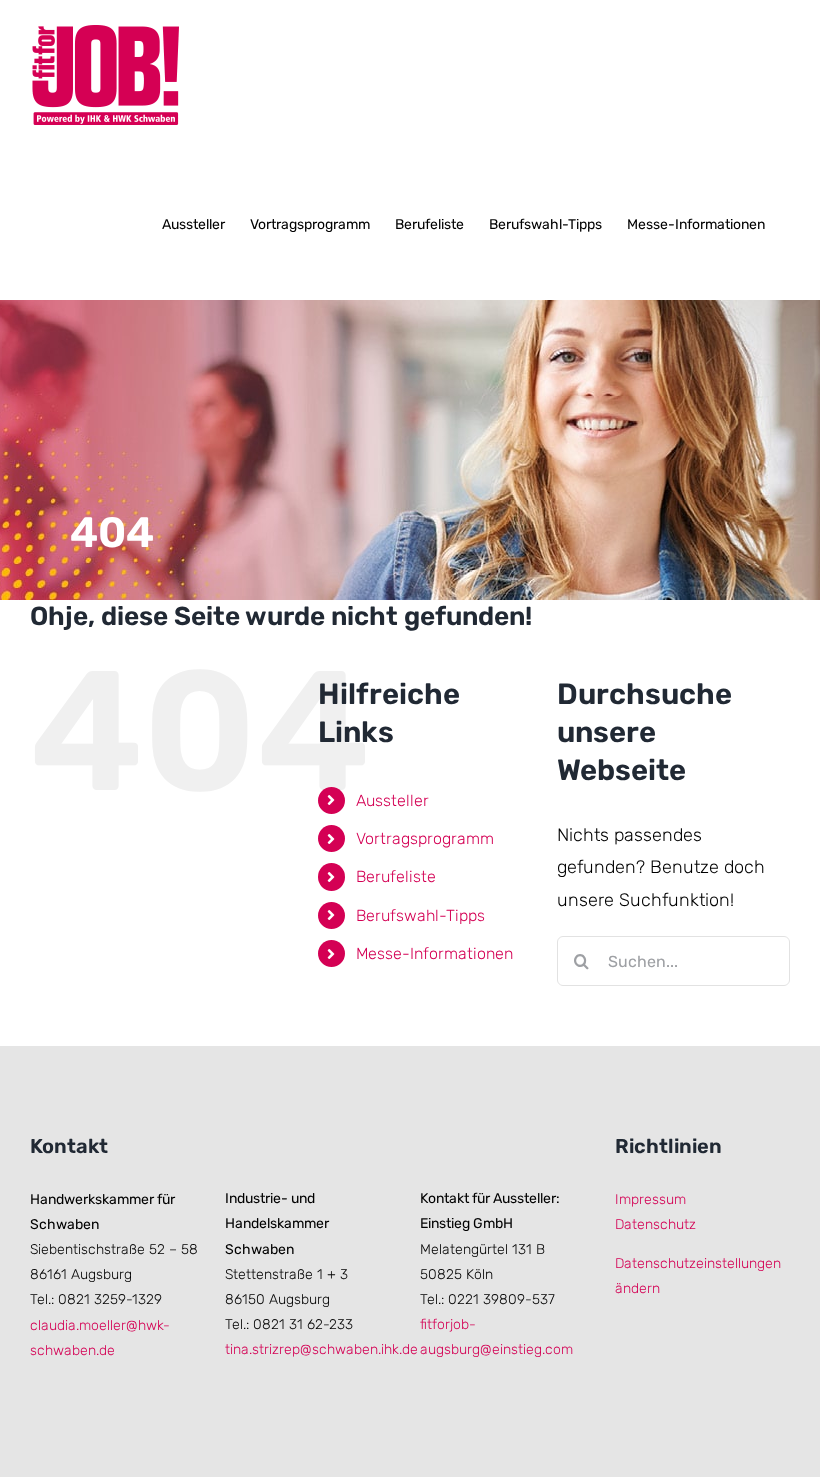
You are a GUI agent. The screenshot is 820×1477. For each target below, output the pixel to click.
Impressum (650, 1199)
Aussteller (392, 800)
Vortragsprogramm (425, 838)
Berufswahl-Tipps (420, 915)
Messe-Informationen (434, 953)
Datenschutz (655, 1224)
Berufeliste (396, 876)
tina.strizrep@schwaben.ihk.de (321, 1349)
